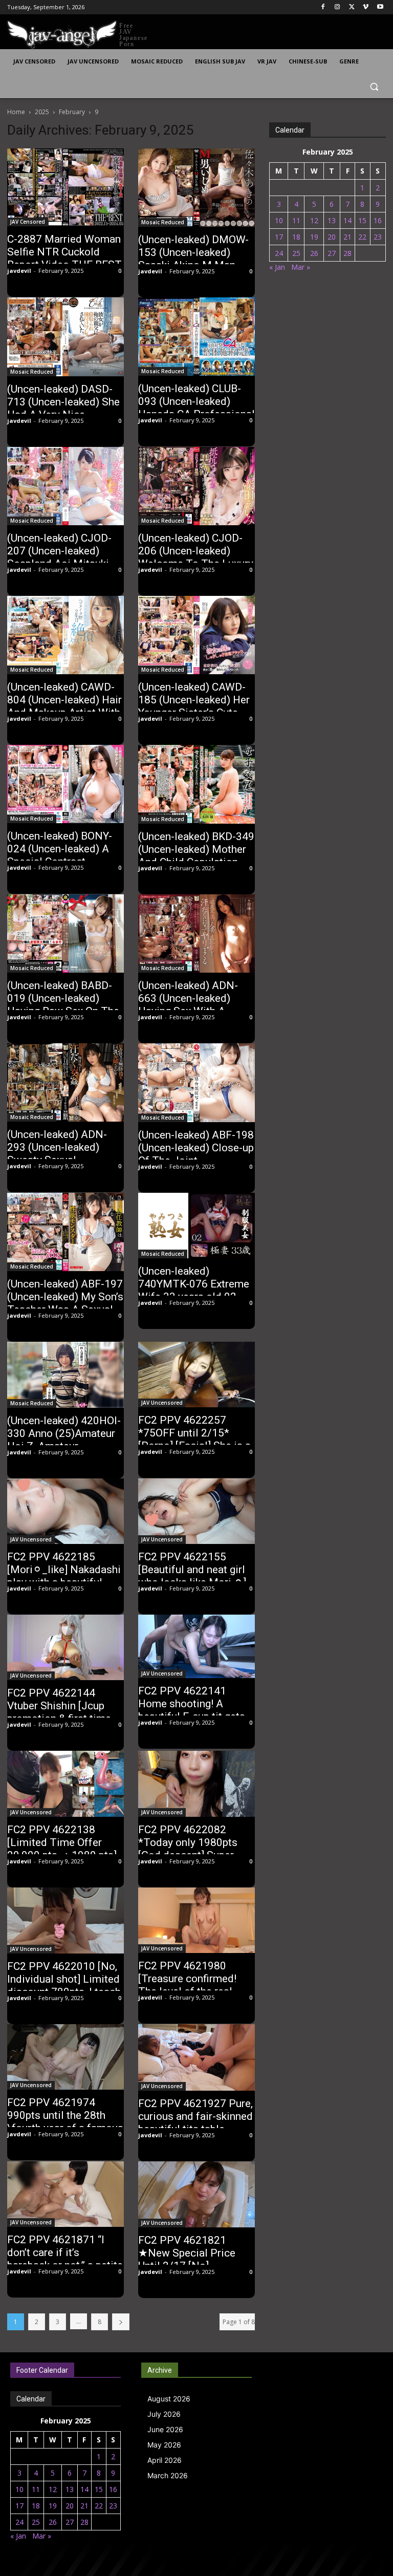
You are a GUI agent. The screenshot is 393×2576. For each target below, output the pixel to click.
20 (332, 237)
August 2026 (169, 2399)
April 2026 (165, 2460)
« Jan (277, 267)
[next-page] (121, 2322)
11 (296, 220)
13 (332, 220)
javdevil (19, 271)
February (72, 112)
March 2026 (168, 2475)
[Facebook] (323, 7)
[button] (374, 86)
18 (296, 237)
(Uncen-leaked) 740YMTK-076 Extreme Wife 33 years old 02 (194, 1284)
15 (362, 220)
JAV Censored (28, 222)
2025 (42, 112)
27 (332, 253)
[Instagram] (337, 7)
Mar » (301, 267)
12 (314, 220)
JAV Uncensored (162, 1403)
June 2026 (165, 2429)
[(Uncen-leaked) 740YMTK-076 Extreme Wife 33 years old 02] (196, 1226)
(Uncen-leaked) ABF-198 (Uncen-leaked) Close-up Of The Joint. (196, 1148)
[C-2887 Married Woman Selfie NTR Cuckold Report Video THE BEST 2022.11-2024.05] (65, 187)
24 (279, 253)
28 (347, 253)
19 (314, 237)
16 (378, 220)
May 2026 (164, 2445)
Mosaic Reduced (163, 222)
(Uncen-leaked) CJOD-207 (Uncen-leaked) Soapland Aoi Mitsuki (59, 551)
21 (347, 237)
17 (279, 237)
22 (362, 237)
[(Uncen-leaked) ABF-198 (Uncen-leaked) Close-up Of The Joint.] (196, 1083)
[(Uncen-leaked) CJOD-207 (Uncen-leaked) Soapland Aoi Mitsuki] (65, 486)
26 (314, 253)
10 (279, 220)
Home (16, 112)
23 (378, 237)
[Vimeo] (366, 7)
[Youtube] (380, 7)
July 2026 (164, 2414)
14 (347, 220)
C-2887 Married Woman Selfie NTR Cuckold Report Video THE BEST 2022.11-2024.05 (64, 258)
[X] (352, 7)
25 (296, 253)
